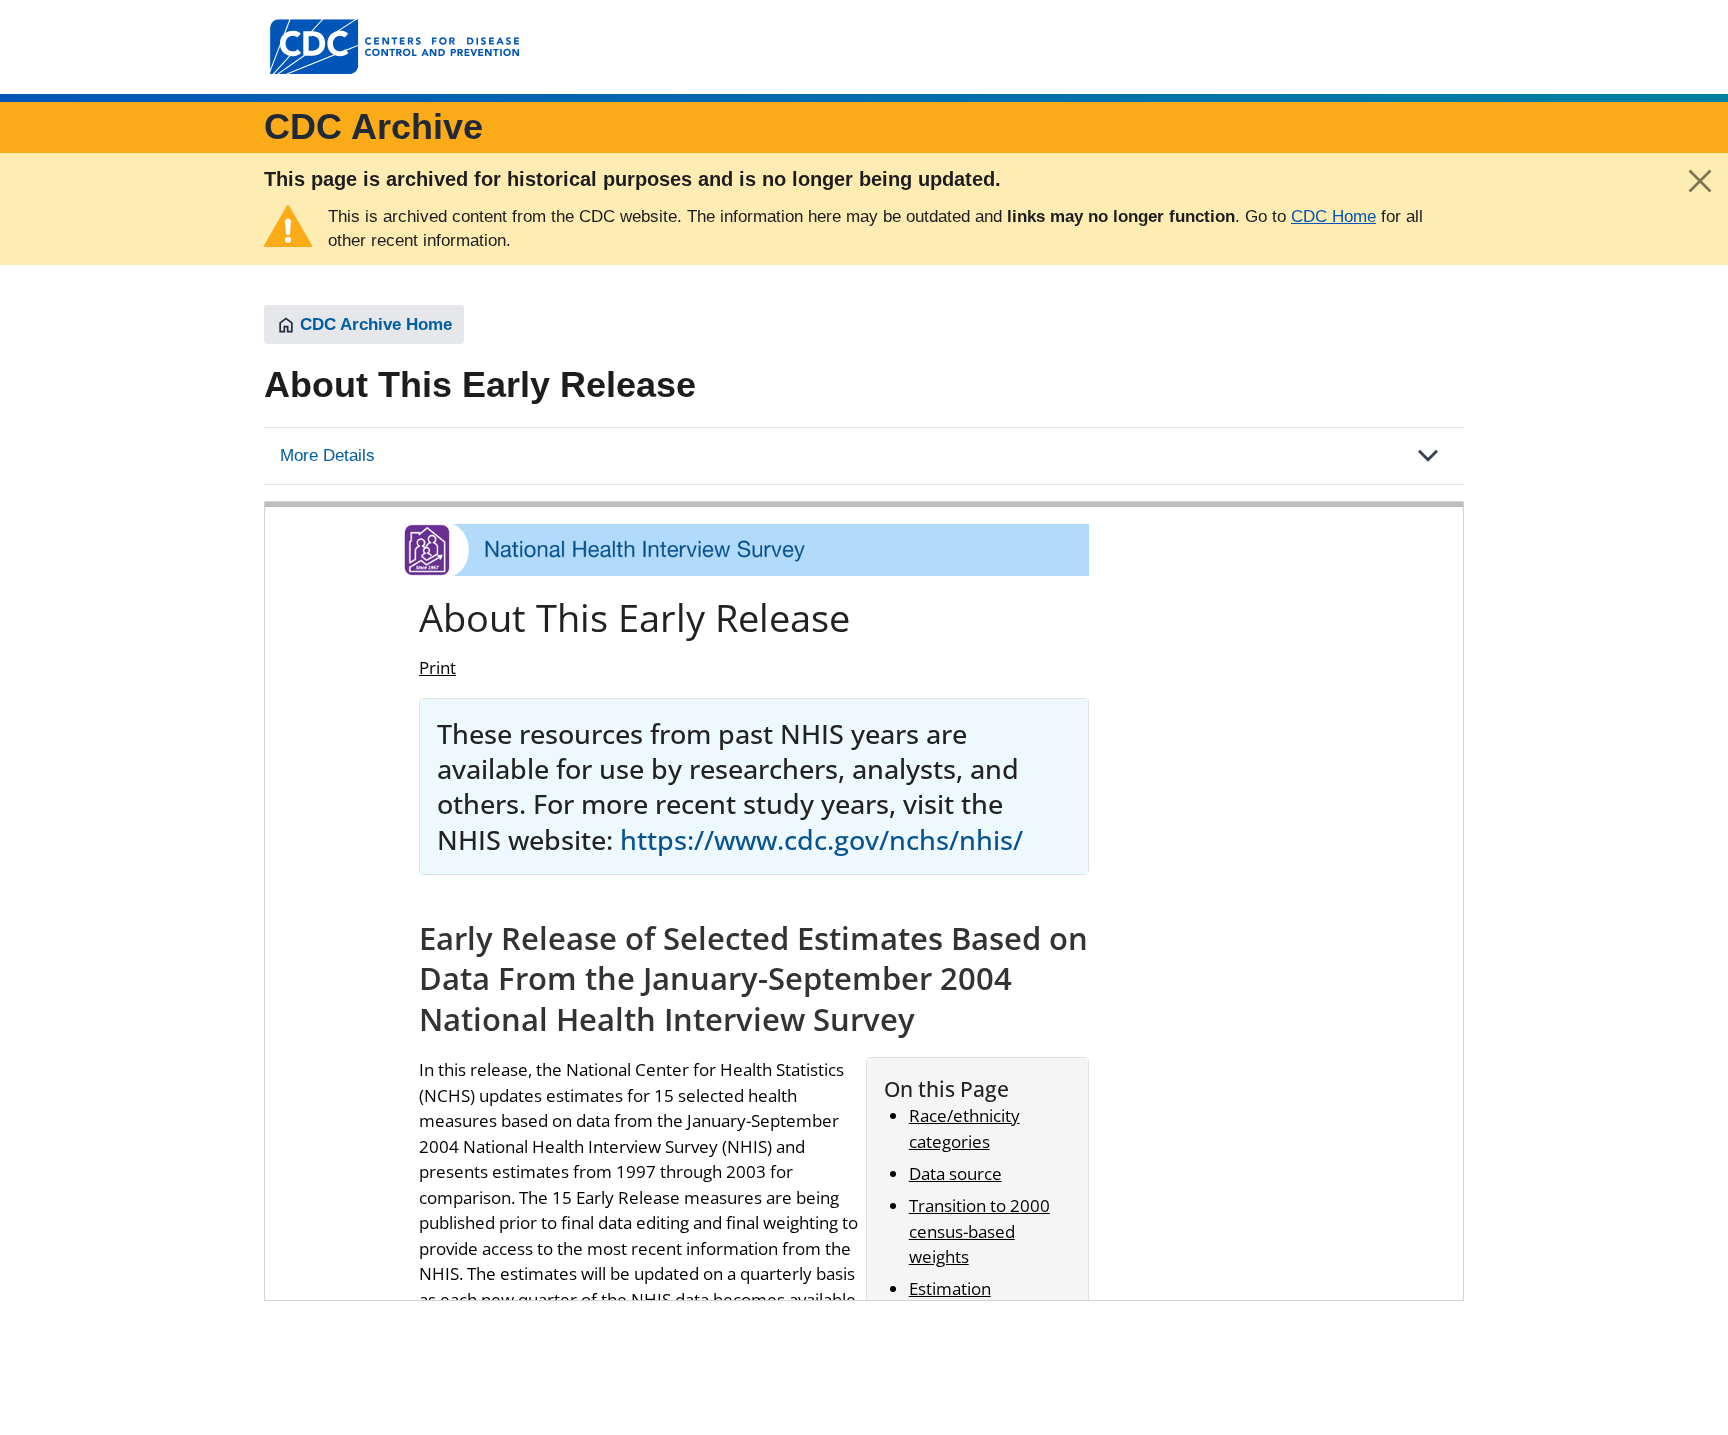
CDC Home (1333, 216)
